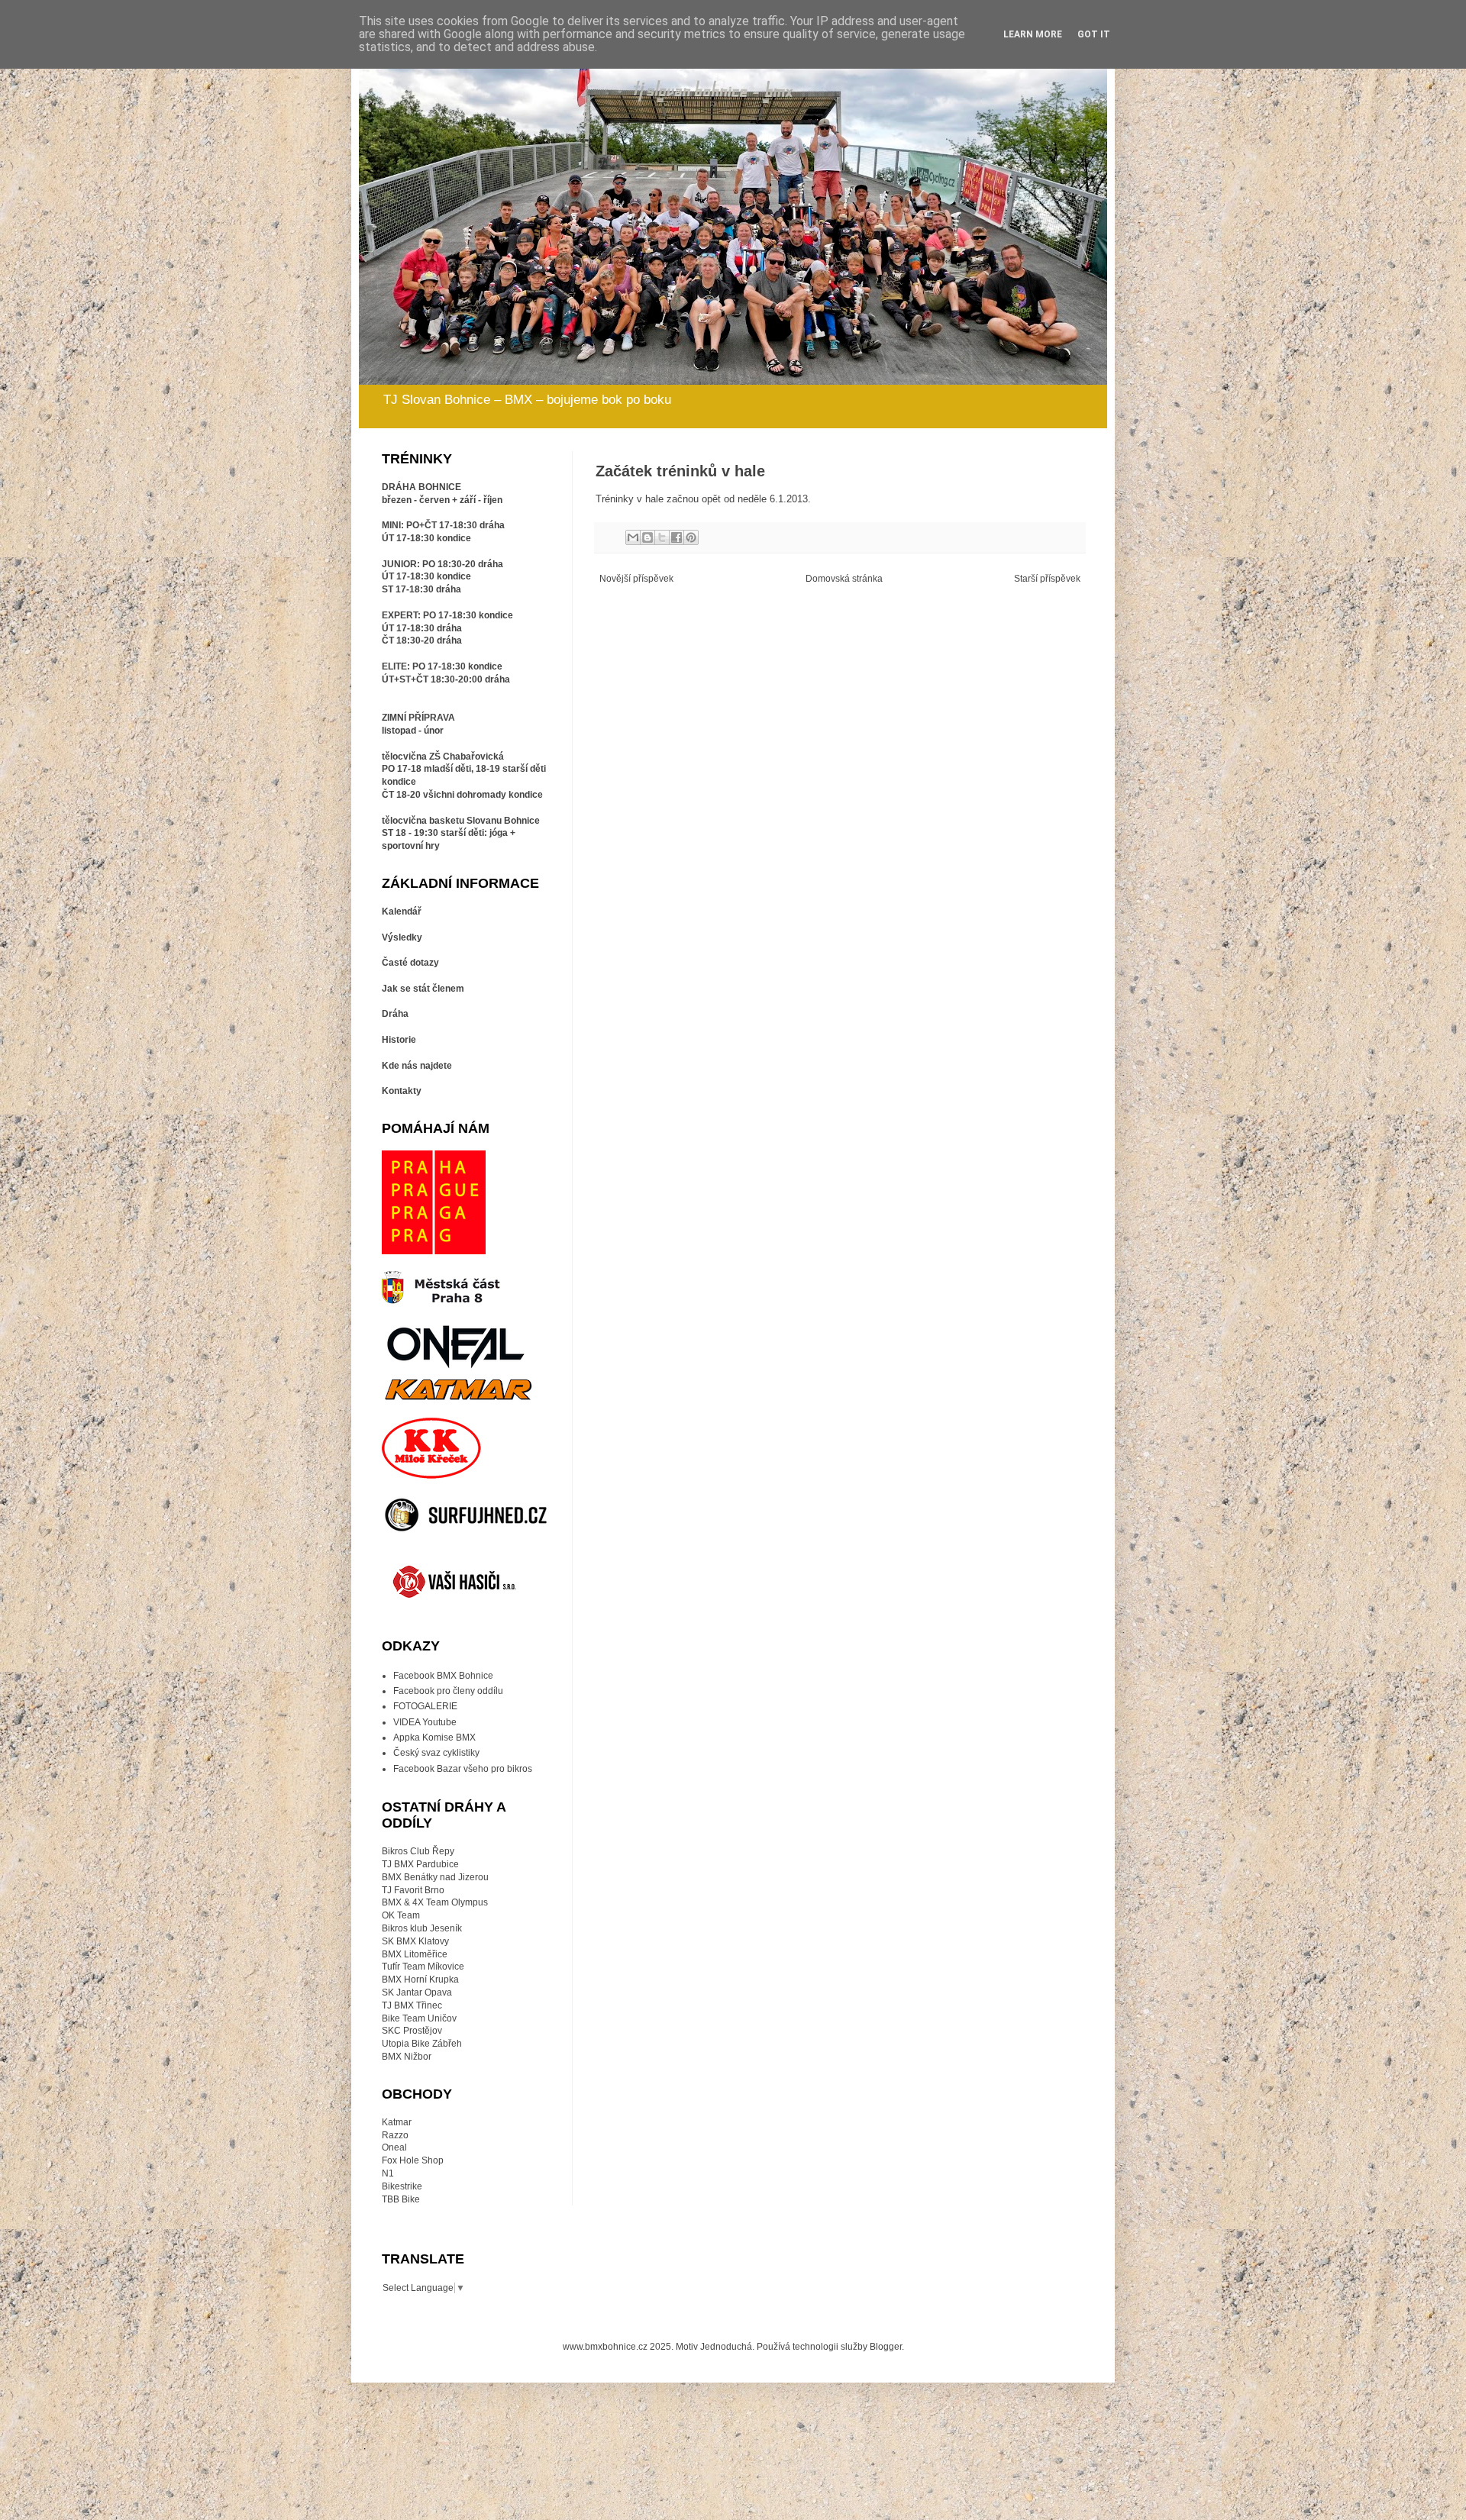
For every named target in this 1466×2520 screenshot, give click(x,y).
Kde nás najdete (417, 1066)
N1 (388, 2173)
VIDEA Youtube (425, 1722)
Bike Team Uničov (419, 2018)
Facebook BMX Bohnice (443, 1676)
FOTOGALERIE (425, 1706)
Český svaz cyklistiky (436, 1753)
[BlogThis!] (647, 537)
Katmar (397, 2122)
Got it (1094, 34)
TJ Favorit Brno (413, 1890)
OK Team (401, 1915)
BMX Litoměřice (415, 1954)
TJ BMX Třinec (412, 2005)
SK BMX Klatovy (415, 1941)
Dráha (395, 1014)
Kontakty (402, 1091)
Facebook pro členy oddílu (448, 1691)
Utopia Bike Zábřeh (422, 2044)
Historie (399, 1040)
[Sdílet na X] (662, 537)
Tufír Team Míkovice (423, 1967)
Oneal (394, 2147)
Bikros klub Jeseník (422, 1928)
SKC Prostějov (412, 2031)
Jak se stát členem (423, 989)
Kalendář (402, 912)
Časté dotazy (410, 963)
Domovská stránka (844, 579)
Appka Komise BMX (434, 1738)
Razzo (395, 2135)
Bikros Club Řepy (418, 1851)
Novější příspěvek (636, 579)
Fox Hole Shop (413, 2160)
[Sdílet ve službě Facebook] (676, 537)
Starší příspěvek (1047, 579)
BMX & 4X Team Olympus (435, 1902)
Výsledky (402, 937)
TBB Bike (401, 2199)
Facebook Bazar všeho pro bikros (463, 1769)
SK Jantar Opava (417, 1992)
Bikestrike (402, 2186)
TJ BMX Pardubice (420, 1864)
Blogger (886, 2347)
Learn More (1033, 34)
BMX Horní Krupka (420, 1980)
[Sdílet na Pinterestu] (691, 537)
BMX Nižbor (407, 2057)
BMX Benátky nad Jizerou (435, 1877)
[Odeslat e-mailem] (633, 537)
